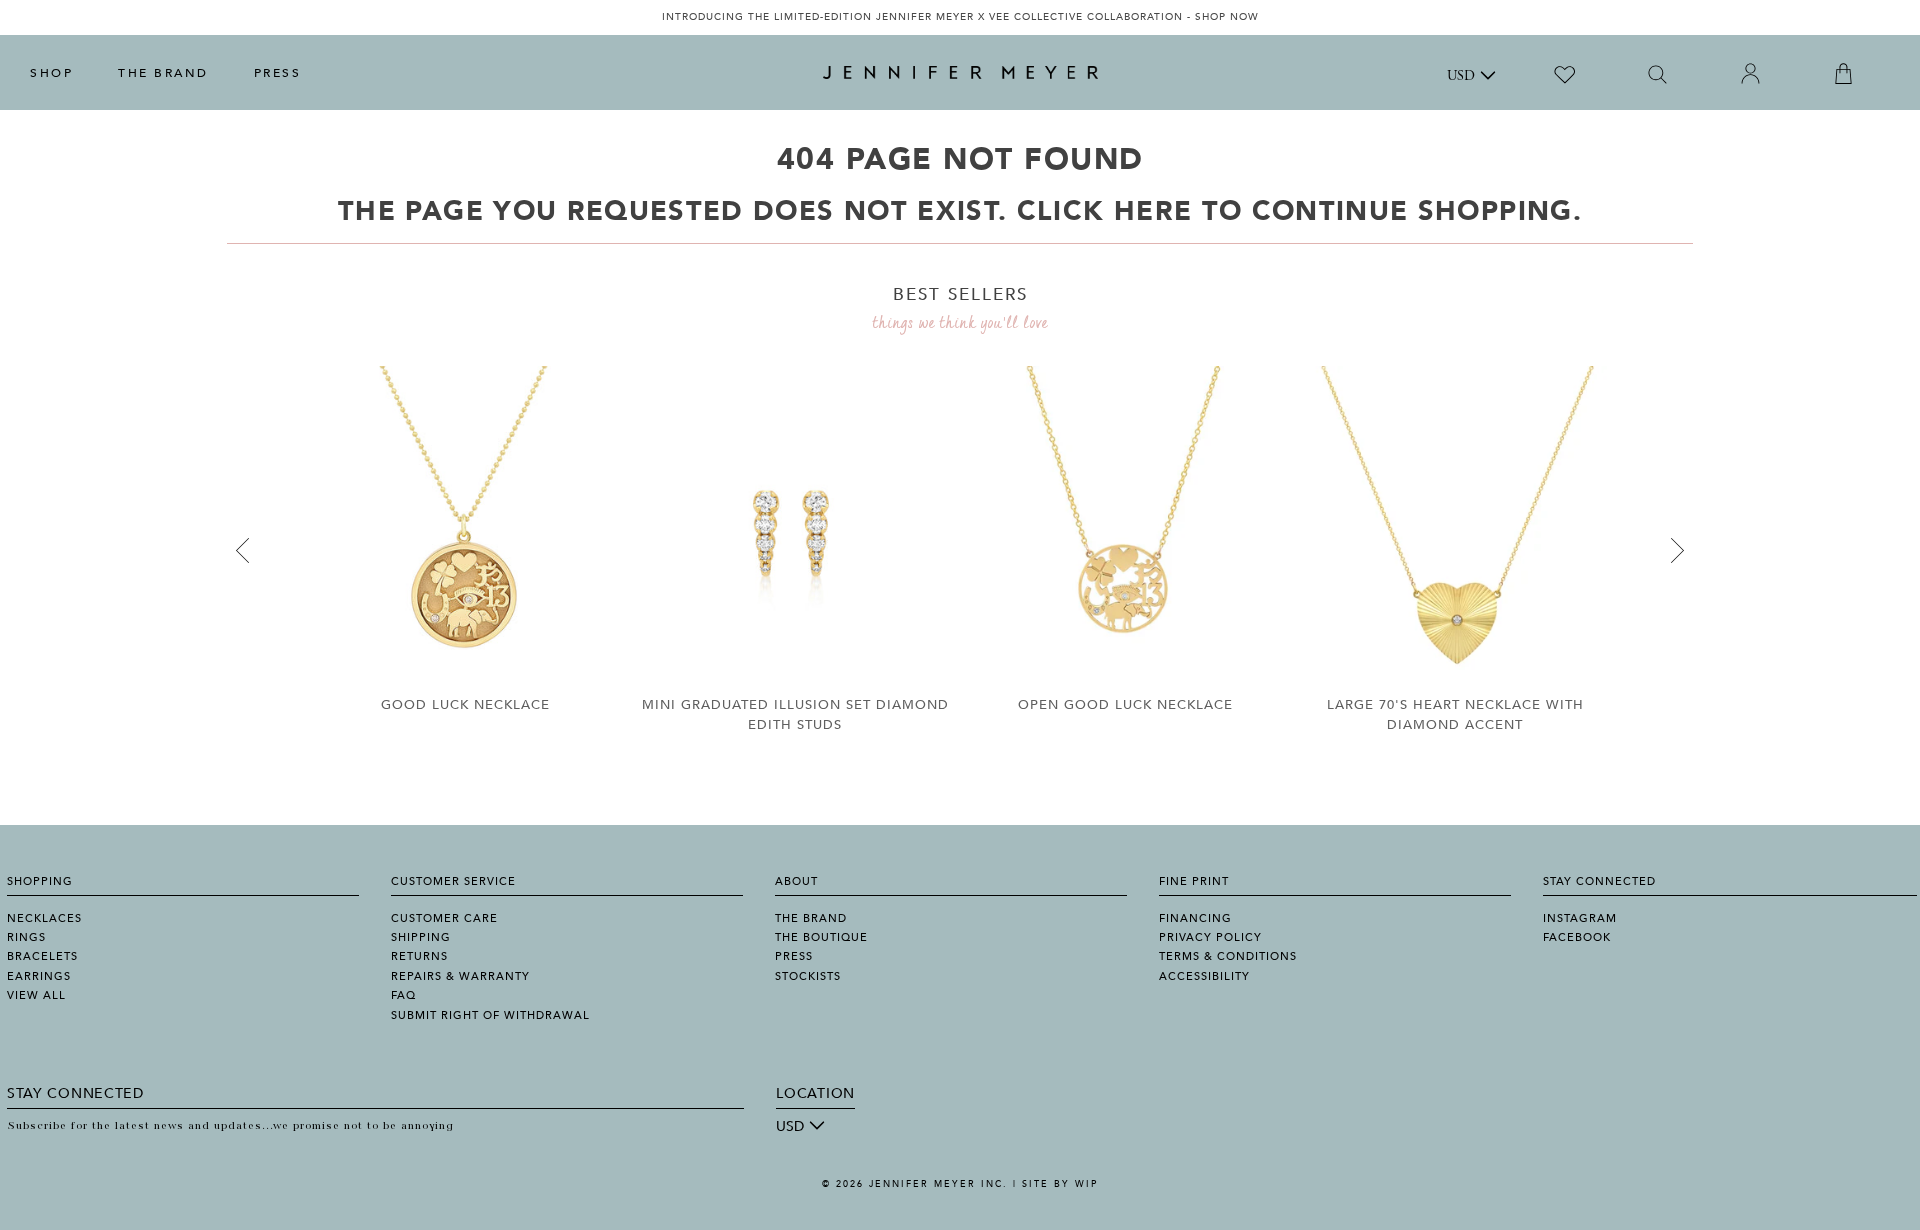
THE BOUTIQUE (821, 937)
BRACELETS (42, 956)
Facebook (1577, 937)
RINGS (26, 937)
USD (1461, 77)
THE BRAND (163, 73)
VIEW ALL (36, 995)
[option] (960, 17)
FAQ (403, 995)
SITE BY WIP (1060, 1184)
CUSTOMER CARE (444, 918)
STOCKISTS (808, 976)
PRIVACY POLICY (1210, 937)
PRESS (278, 73)
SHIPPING (421, 937)
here (1153, 211)
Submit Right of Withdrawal (490, 1015)
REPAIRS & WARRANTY (460, 976)
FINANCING (1195, 918)
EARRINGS (39, 976)
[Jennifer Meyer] (960, 73)
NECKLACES (44, 918)
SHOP (51, 73)
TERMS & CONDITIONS (1228, 956)
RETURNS (419, 956)
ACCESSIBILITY (1204, 976)
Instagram (1580, 918)
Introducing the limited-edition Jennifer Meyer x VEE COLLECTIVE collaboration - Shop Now (960, 17)
